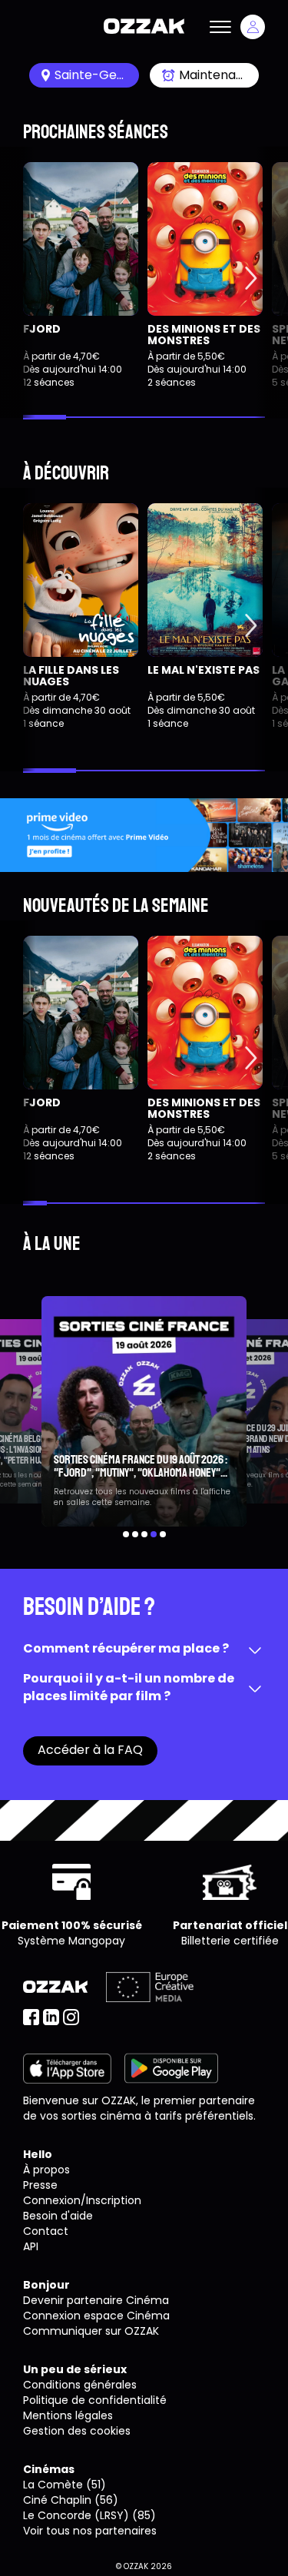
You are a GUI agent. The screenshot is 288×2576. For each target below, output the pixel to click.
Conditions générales (80, 2385)
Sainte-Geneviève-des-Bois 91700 (97, 75)
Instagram (71, 2017)
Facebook (31, 2017)
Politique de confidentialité (95, 2400)
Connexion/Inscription (82, 2200)
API (31, 2246)
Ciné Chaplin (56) (71, 2500)
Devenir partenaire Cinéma (96, 2300)
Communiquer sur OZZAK (91, 2331)
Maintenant (214, 75)
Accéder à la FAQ (90, 1750)
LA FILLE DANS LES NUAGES (71, 676)
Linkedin (51, 2017)
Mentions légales (68, 2415)
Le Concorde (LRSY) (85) (89, 2515)
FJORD (42, 329)
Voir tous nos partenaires (90, 2531)
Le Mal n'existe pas (204, 670)
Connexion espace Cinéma (96, 2316)
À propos (46, 2170)
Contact (46, 2231)
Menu (220, 27)
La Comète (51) (65, 2485)
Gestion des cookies (77, 2431)
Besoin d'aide (58, 2216)
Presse (40, 2185)
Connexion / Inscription (253, 27)
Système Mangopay (71, 1941)
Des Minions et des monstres (204, 335)
